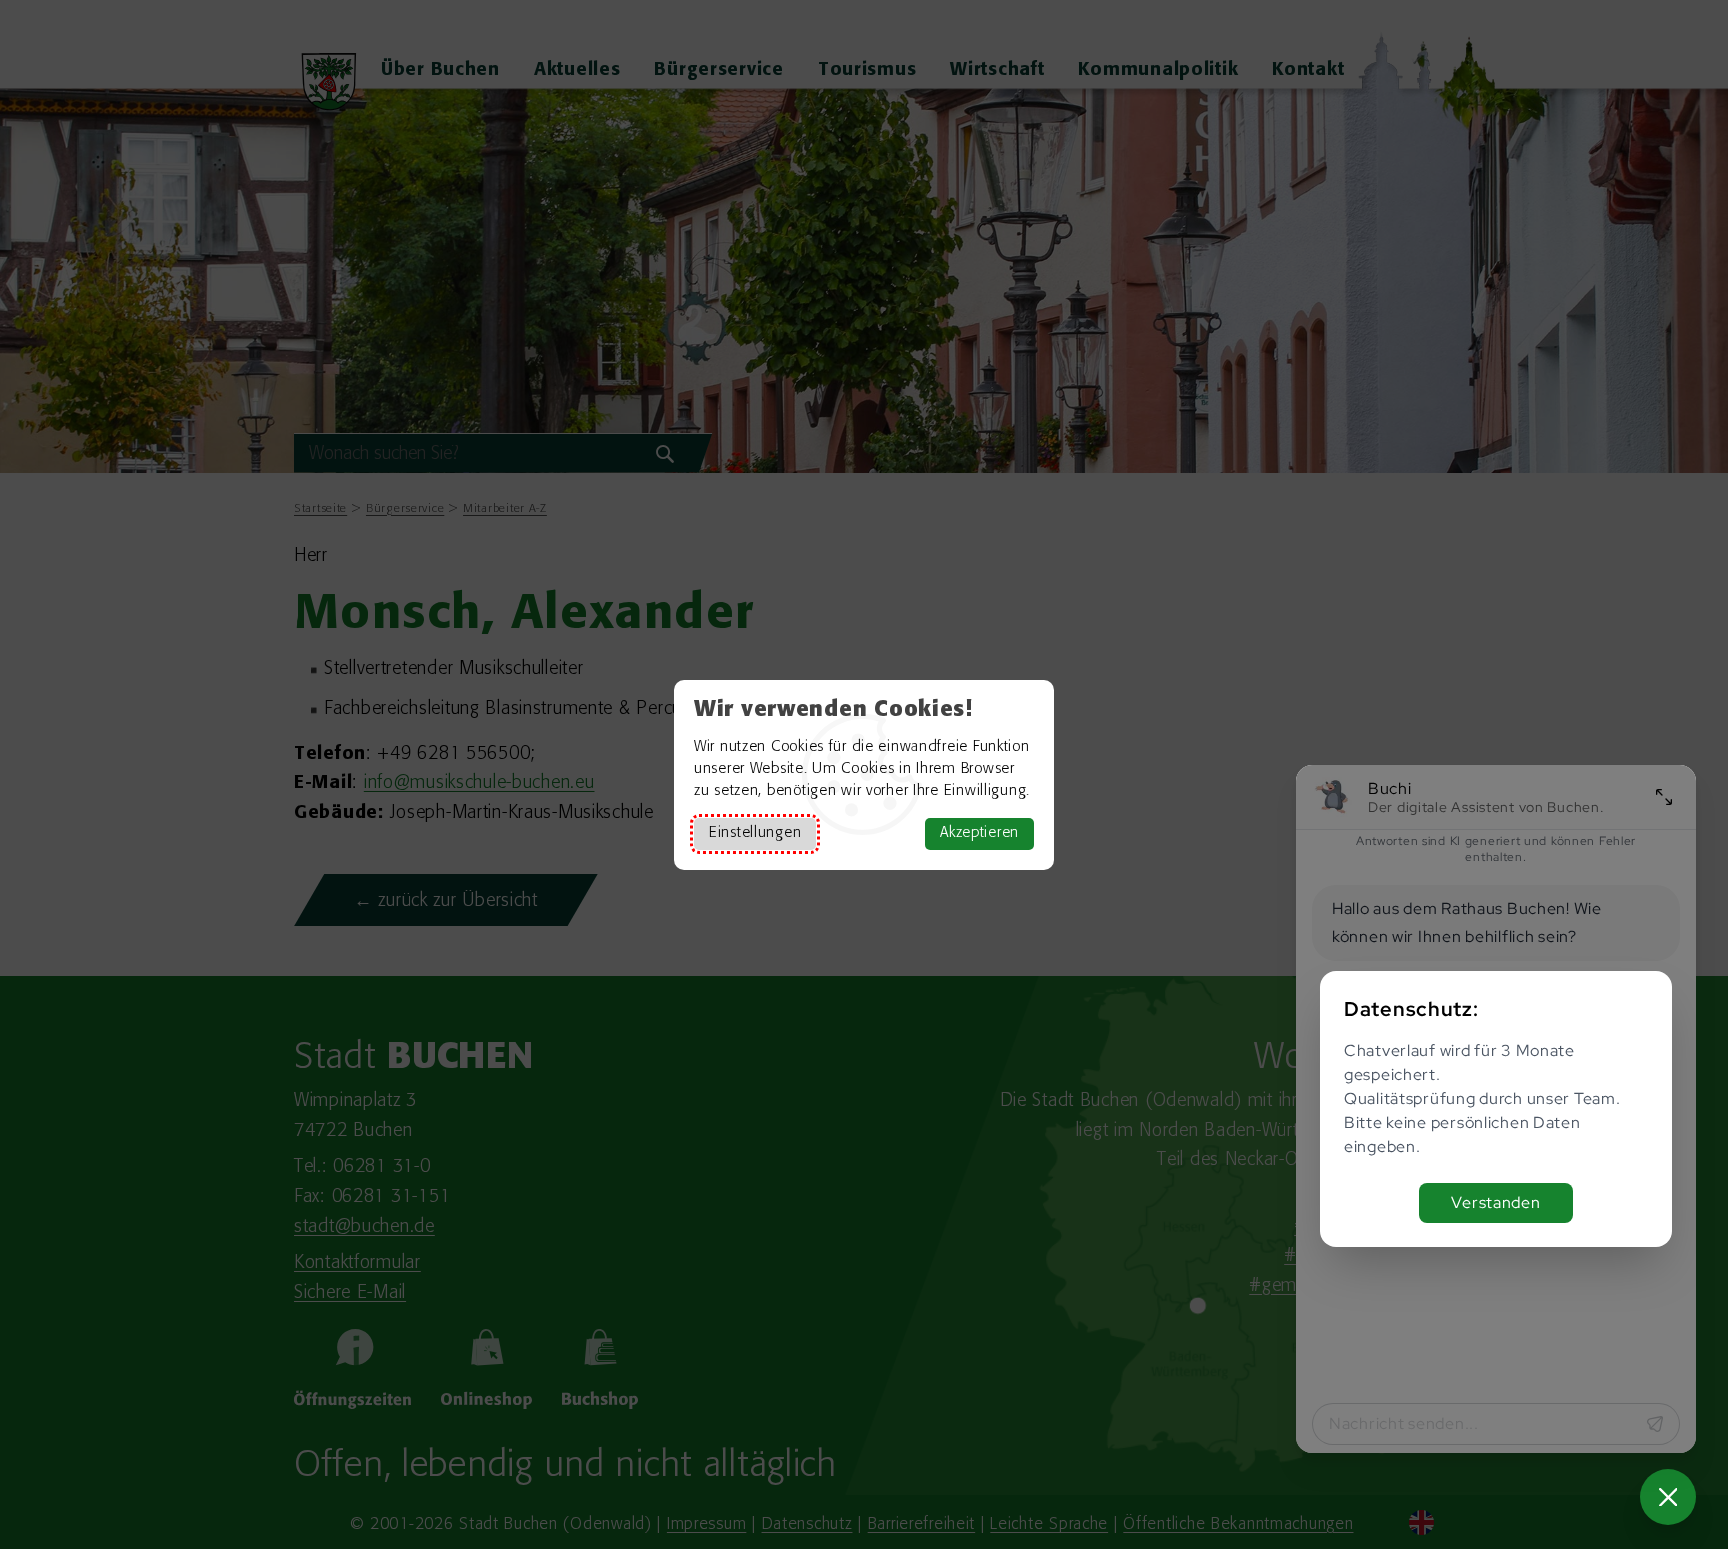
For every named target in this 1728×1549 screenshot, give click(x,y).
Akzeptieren (979, 833)
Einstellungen (755, 833)
